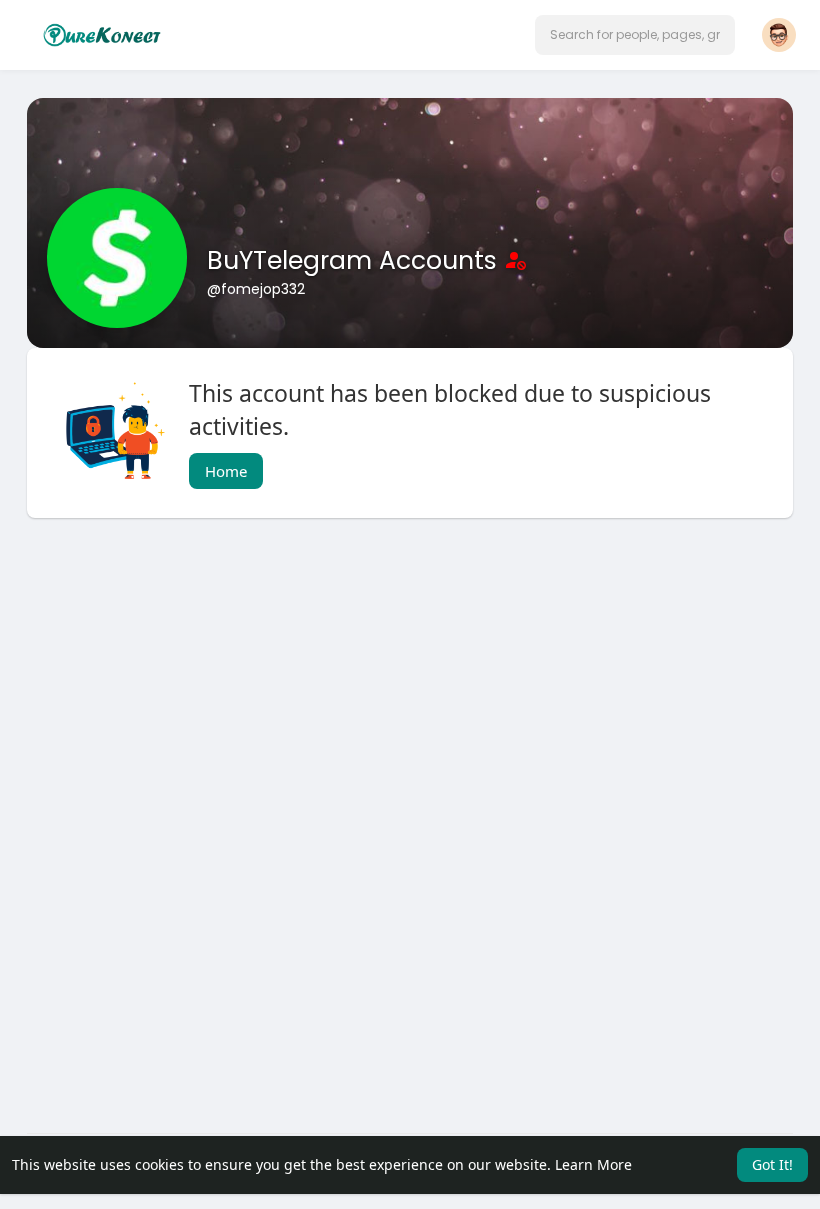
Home (226, 471)
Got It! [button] (772, 1164)
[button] (635, 35)
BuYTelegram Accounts (355, 260)
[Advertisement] (409, 693)
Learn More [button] (593, 1164)
